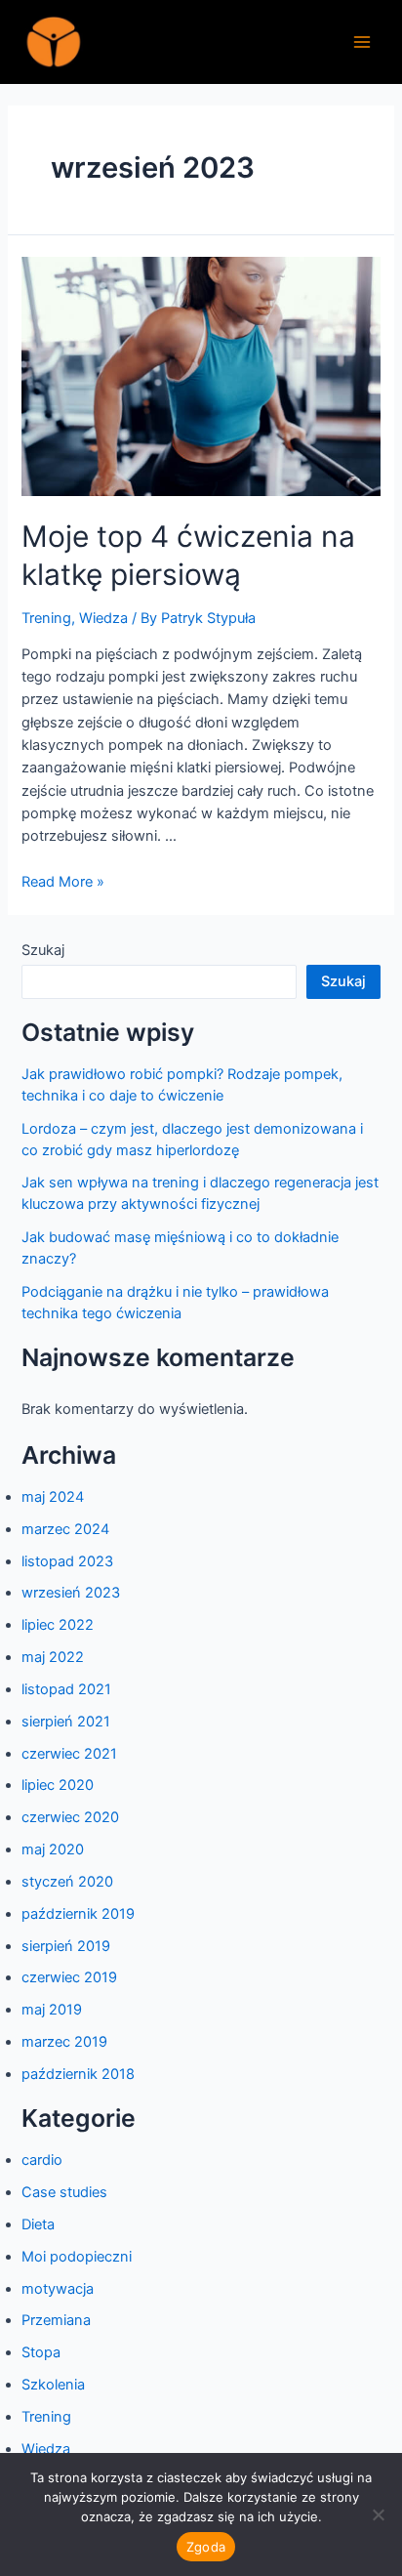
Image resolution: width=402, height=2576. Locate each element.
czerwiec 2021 (69, 1754)
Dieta (38, 2224)
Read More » (63, 882)
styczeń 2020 (67, 1882)
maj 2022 (53, 1657)
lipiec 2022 (58, 1625)
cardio (42, 2160)
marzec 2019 (64, 2042)
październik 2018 (78, 2074)
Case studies (64, 2192)
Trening (46, 618)
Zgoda (206, 2547)
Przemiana (56, 2320)
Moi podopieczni (77, 2257)
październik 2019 (78, 1914)
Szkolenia (53, 2385)
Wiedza (103, 618)
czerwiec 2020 (70, 1817)
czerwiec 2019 (69, 1977)
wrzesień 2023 (71, 1593)
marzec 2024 (65, 1529)
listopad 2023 (67, 1561)
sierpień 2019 (66, 1946)
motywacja (58, 2289)
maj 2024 (53, 1497)
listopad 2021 (66, 1689)
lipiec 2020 (58, 1785)
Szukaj (43, 950)
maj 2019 (52, 2010)
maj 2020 (53, 1849)
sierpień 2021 (66, 1722)
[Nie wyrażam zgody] (378, 2514)
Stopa (41, 2352)
